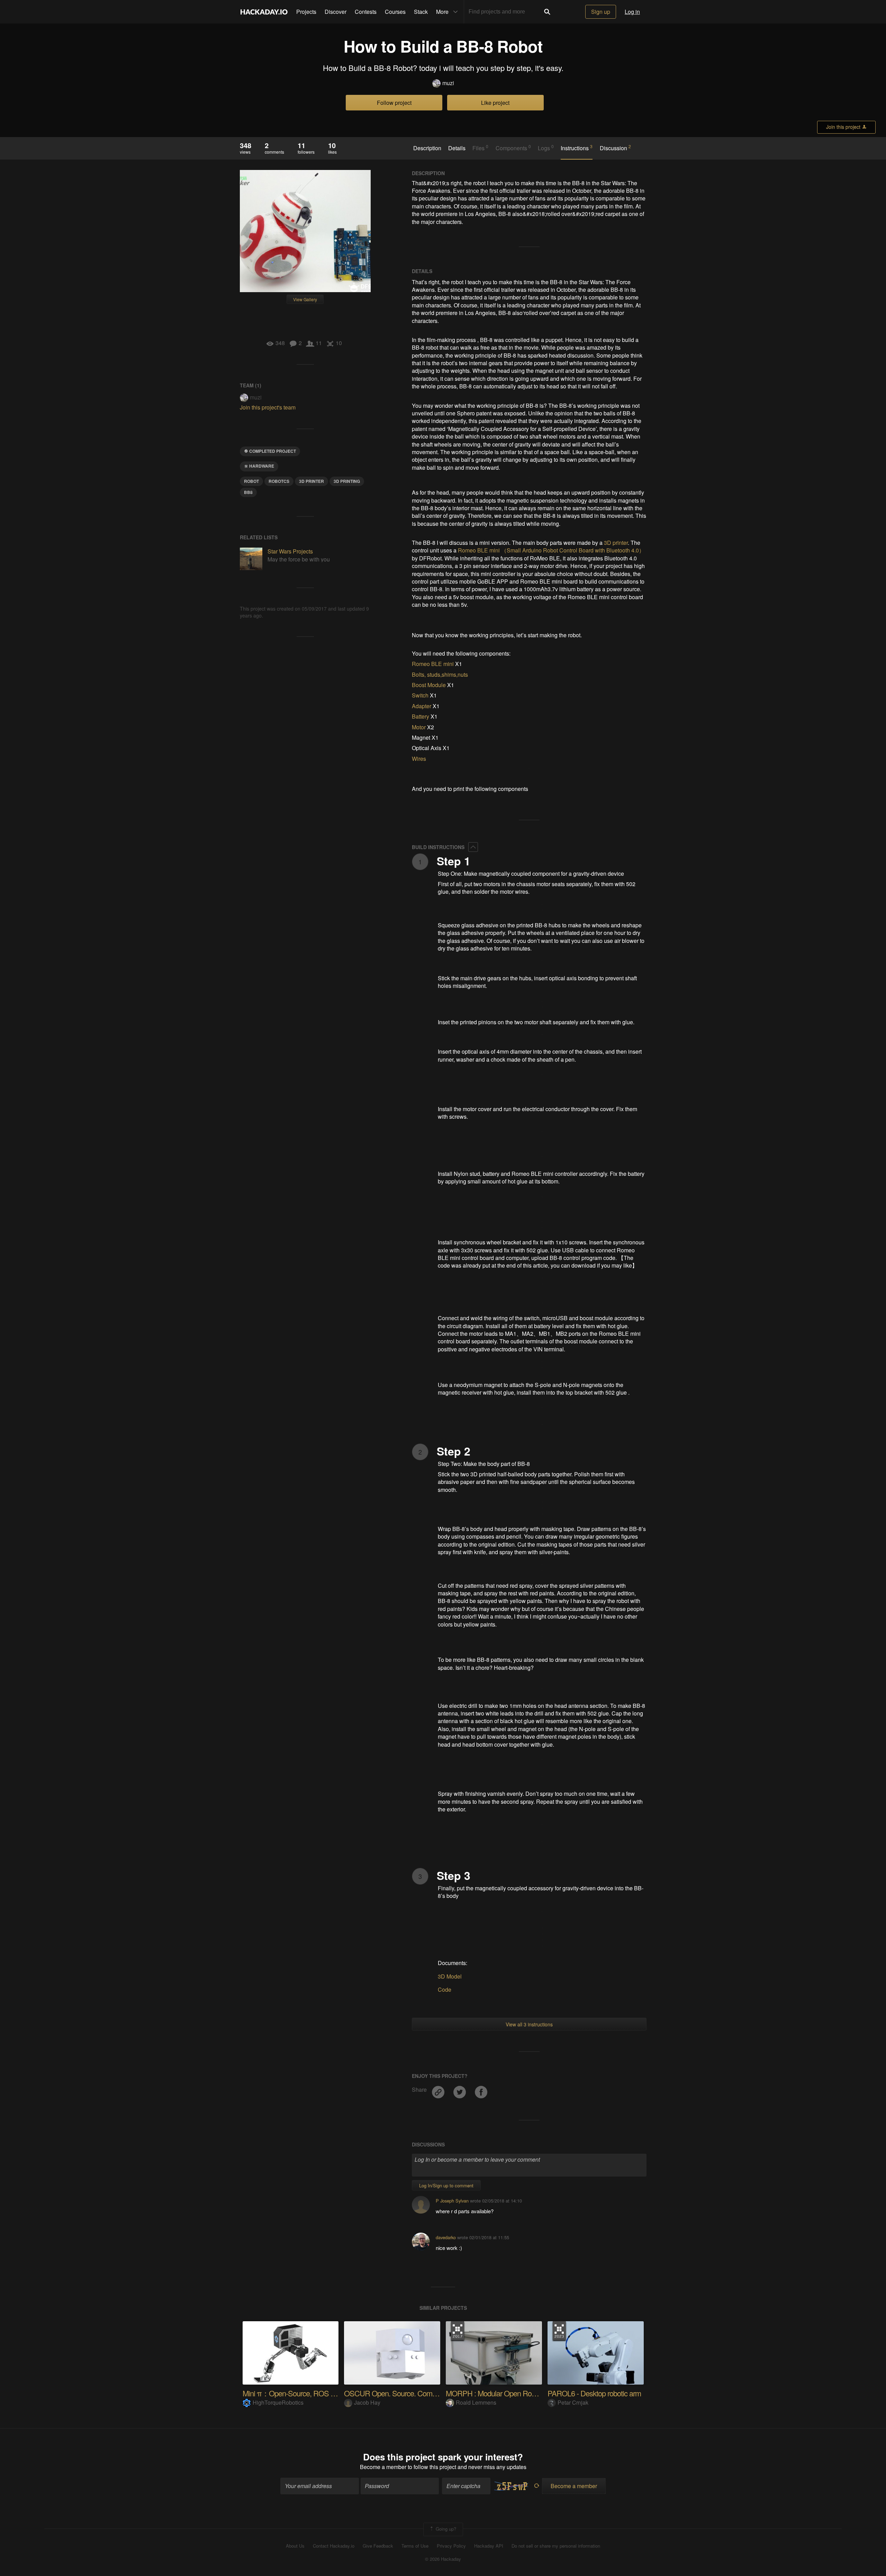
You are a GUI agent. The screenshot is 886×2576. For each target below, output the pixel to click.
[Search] (547, 12)
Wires (419, 759)
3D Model (450, 1976)
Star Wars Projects (290, 551)
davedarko (446, 2237)
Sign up (601, 12)
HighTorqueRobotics (278, 2402)
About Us (295, 2546)
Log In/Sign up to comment (446, 2185)
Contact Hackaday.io (334, 2546)
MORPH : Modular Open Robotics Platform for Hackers (529, 2393)
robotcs (279, 481)
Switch (420, 695)
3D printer (616, 543)
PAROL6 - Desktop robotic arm (594, 2393)
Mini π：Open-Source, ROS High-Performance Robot (324, 2393)
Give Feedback (378, 2546)
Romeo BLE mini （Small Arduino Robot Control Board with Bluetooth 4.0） (551, 550)
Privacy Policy (451, 2546)
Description (427, 148)
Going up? (445, 2529)
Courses (395, 12)
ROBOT (251, 481)
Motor (419, 727)
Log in (632, 12)
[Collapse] (473, 847)
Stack (421, 12)
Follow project (394, 103)
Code (445, 1989)
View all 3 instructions (529, 2024)
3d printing (347, 481)
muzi (448, 83)
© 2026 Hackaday (443, 2559)
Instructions (577, 148)
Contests (366, 12)
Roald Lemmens (476, 2402)
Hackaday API (489, 2546)
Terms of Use (415, 2546)
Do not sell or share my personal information (556, 2546)
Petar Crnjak (573, 2402)
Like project (495, 103)
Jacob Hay (367, 2402)
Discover (336, 12)
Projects (306, 12)
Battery (421, 716)
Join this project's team (268, 407)
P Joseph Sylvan (452, 2201)
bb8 (248, 492)
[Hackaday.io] (264, 12)
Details (457, 148)
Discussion (615, 148)
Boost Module (429, 685)
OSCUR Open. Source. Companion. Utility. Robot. (420, 2393)
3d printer (311, 481)
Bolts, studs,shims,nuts (440, 674)
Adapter (422, 706)
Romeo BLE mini (433, 664)
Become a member (383, 2467)
